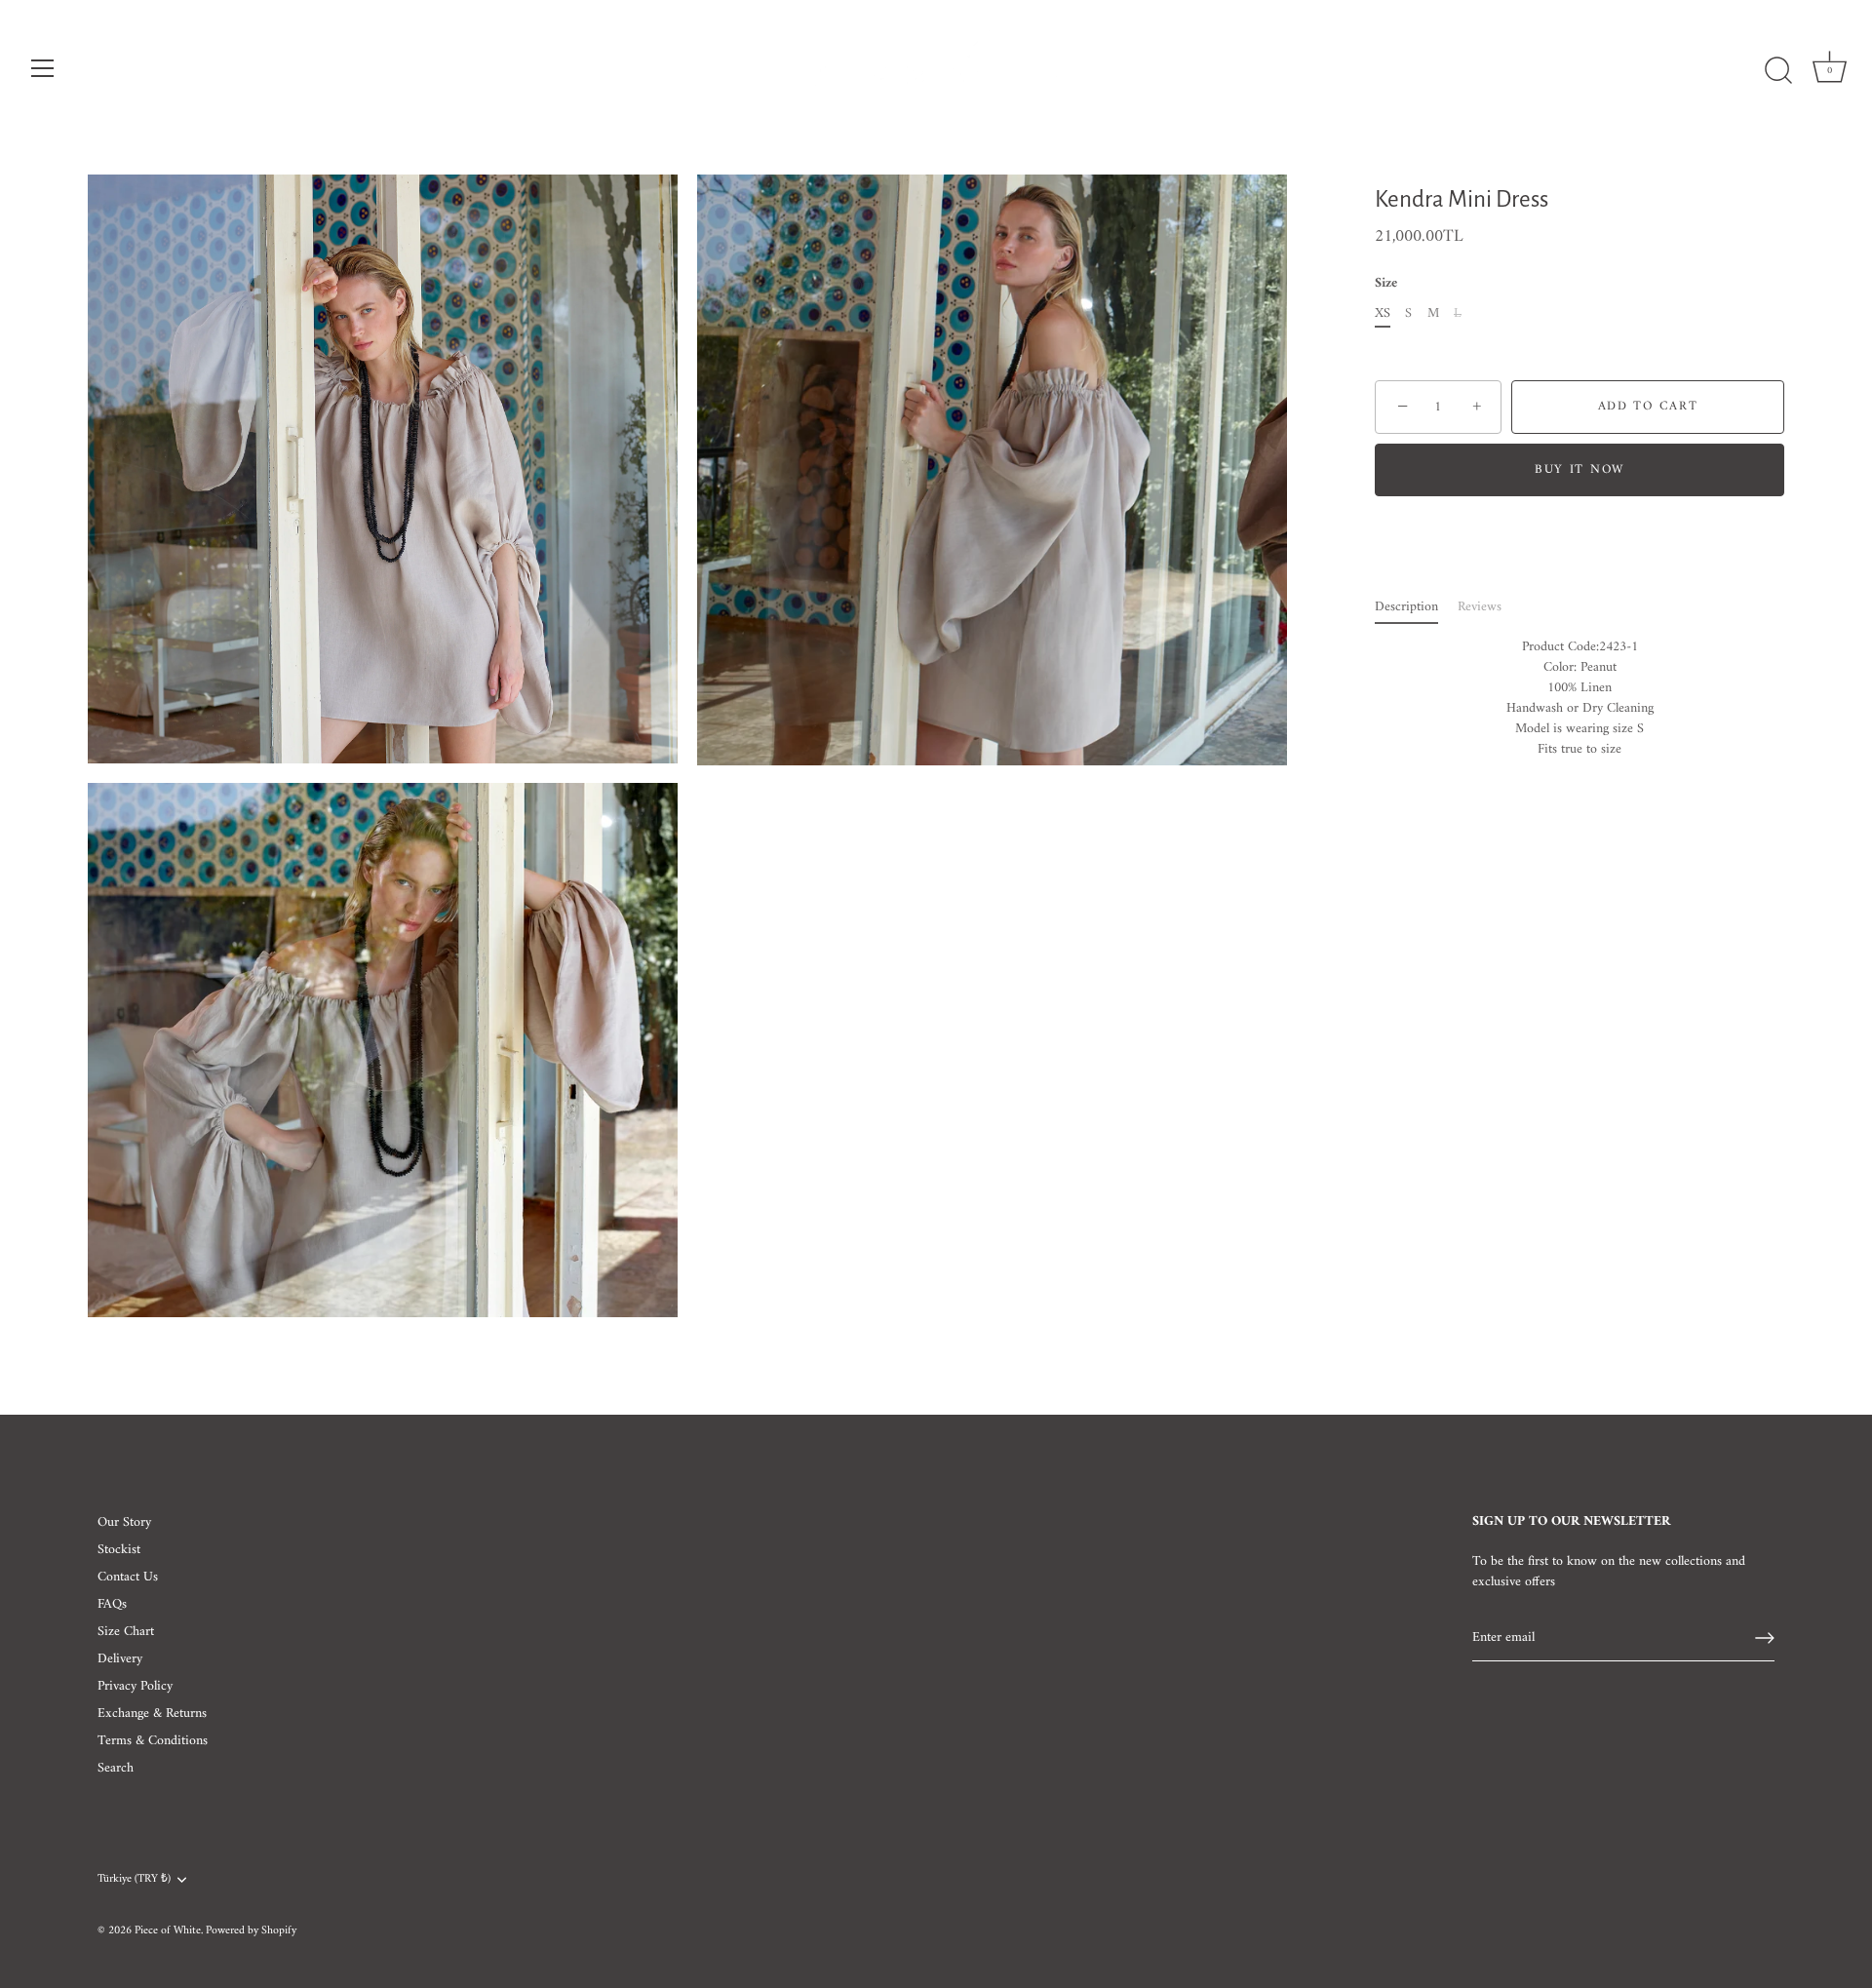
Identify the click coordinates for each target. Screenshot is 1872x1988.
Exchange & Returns (152, 1714)
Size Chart (126, 1632)
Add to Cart (1648, 407)
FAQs (112, 1604)
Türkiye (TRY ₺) (134, 1880)
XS (1383, 314)
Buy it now (1579, 469)
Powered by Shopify (251, 1931)
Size (1386, 285)
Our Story (124, 1522)
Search (116, 1768)
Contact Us (128, 1577)
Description (1406, 607)
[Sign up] (1765, 1638)
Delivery (120, 1659)
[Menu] (43, 68)
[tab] (1416, 607)
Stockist (119, 1550)
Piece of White (168, 1931)
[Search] (1778, 71)
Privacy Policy (135, 1686)
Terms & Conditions (153, 1741)
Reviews (1480, 607)
